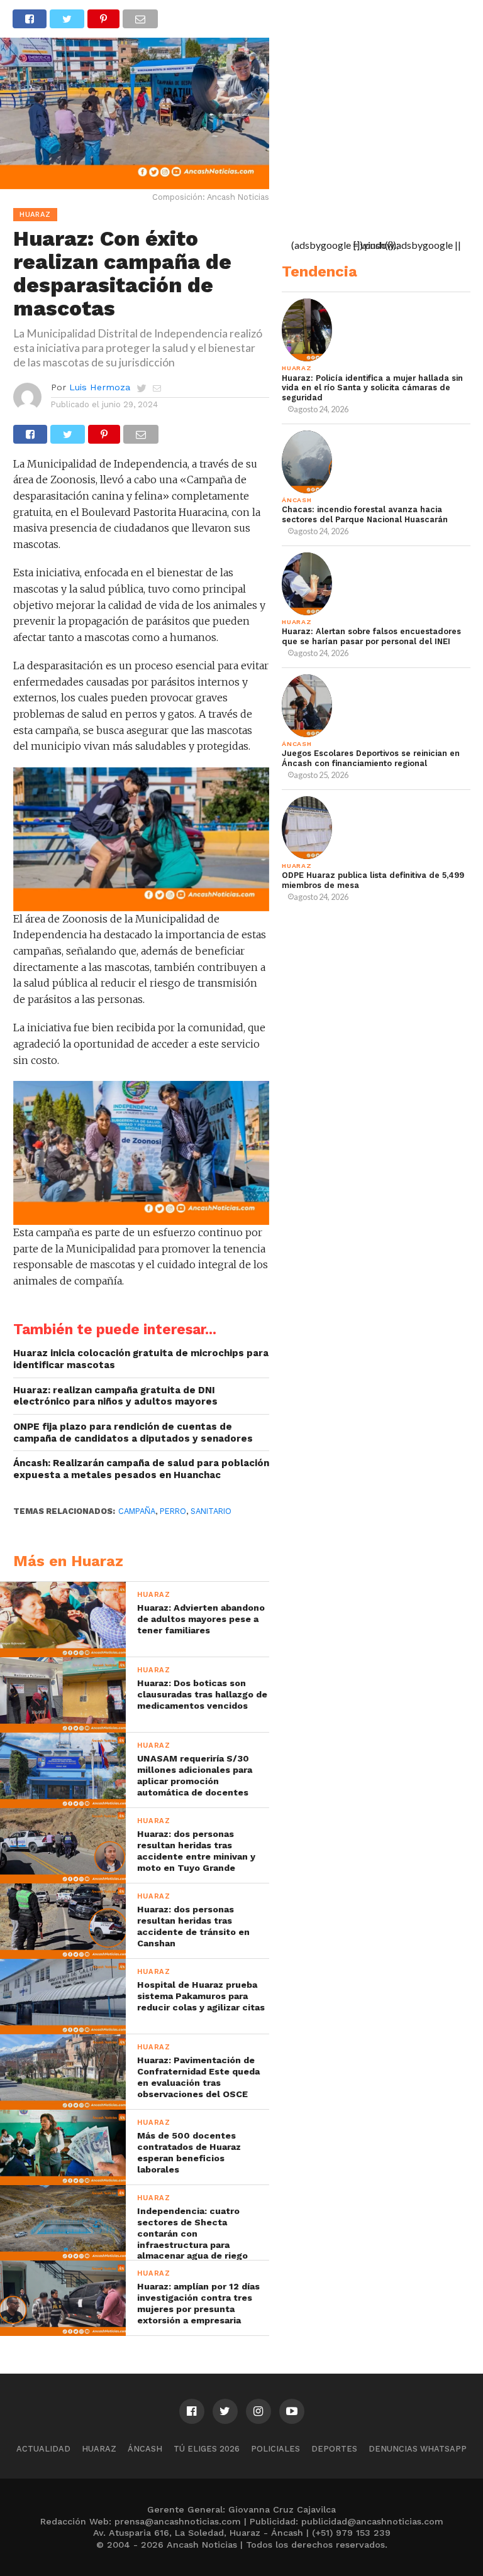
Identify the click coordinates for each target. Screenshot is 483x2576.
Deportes (334, 2449)
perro (173, 1511)
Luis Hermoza (100, 387)
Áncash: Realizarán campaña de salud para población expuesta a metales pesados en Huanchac (141, 1469)
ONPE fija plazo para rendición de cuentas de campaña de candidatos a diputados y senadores (133, 1433)
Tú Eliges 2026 (207, 2449)
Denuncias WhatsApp (418, 2449)
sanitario (211, 1511)
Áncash (145, 2449)
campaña (137, 1511)
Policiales (275, 2449)
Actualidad (43, 2449)
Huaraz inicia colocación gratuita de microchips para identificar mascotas (141, 1359)
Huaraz (99, 2449)
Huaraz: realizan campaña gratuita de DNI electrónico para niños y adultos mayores (115, 1396)
